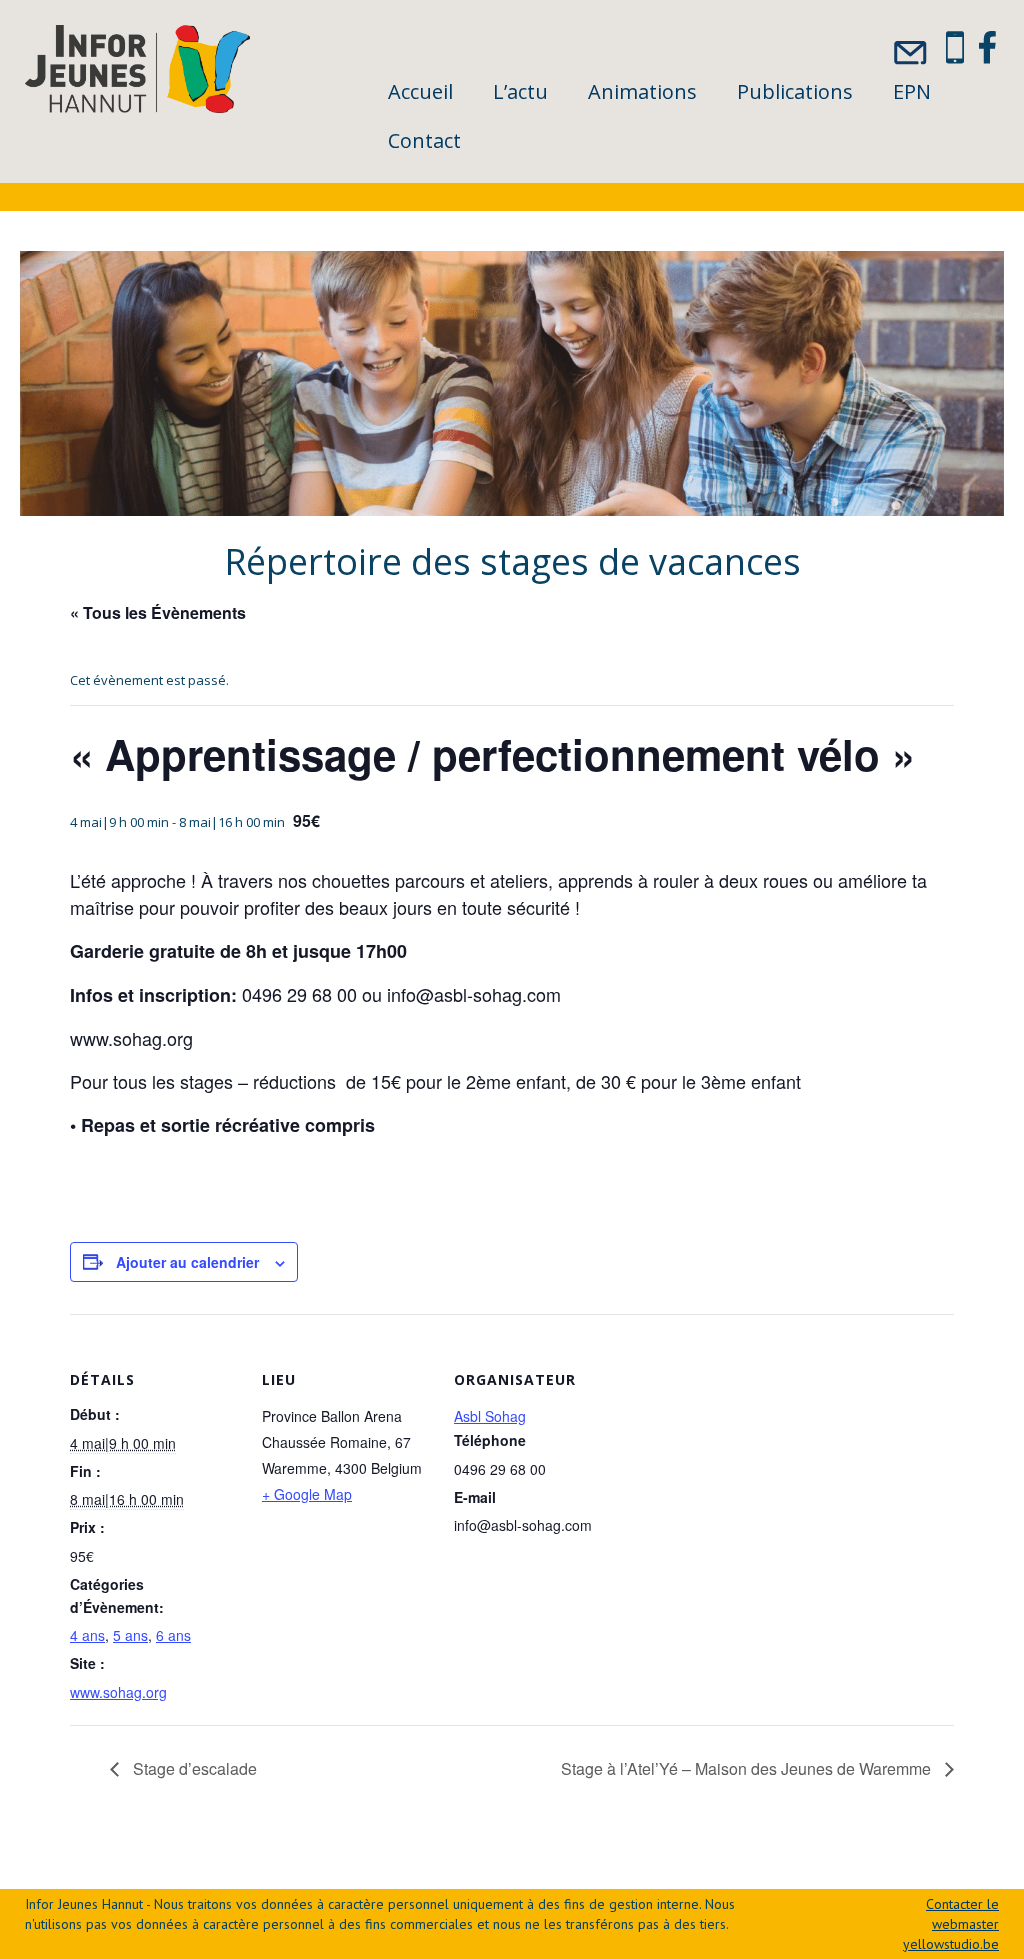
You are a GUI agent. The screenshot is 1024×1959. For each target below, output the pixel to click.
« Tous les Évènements (158, 612)
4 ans (87, 1635)
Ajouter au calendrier (187, 1262)
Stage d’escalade (193, 1768)
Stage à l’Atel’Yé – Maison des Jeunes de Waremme (748, 1768)
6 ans (173, 1635)
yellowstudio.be (951, 1944)
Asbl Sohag (490, 1416)
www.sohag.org (118, 1692)
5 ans (130, 1635)
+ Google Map (307, 1494)
